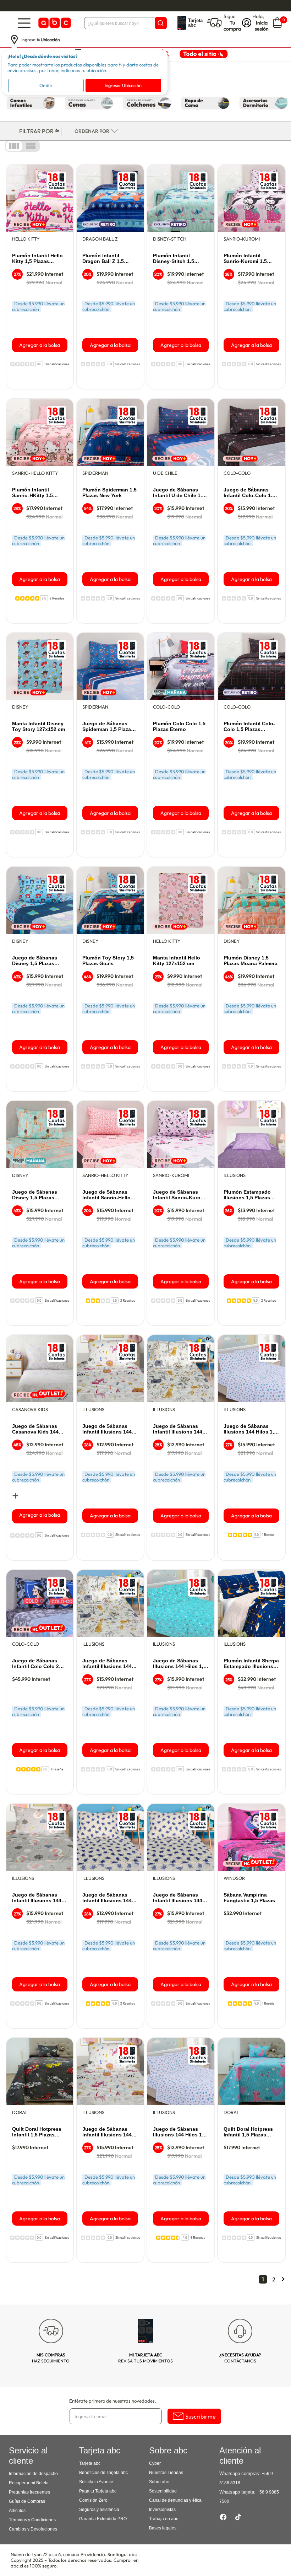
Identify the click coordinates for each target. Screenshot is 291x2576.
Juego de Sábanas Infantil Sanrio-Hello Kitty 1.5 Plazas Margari (106, 1195)
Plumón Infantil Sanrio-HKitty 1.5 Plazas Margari (32, 493)
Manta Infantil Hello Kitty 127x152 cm (177, 961)
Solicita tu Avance (96, 2482)
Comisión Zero (93, 2500)
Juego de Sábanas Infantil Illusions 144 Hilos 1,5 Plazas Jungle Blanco (107, 1664)
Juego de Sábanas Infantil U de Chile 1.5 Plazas (179, 493)
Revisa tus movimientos (145, 2358)
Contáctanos (240, 2358)
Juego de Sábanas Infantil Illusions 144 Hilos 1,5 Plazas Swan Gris (38, 1898)
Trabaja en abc (164, 2519)
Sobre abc (159, 2482)
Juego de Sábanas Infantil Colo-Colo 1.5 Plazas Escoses (249, 493)
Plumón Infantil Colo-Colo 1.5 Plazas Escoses (249, 727)
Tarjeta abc (90, 2463)
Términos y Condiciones (32, 2520)
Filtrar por (36, 131)
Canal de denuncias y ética (175, 2500)
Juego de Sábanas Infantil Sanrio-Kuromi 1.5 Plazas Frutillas (180, 1195)
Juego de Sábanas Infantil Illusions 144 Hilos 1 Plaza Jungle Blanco (178, 1429)
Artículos (17, 2511)
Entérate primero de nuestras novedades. (113, 2401)
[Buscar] (161, 23)
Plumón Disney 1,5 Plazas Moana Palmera (251, 961)
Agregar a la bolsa (40, 345)
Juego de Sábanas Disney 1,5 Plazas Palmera (35, 1195)
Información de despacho (33, 2474)
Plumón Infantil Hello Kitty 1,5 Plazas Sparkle (37, 259)
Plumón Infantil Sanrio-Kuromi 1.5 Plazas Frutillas (245, 259)
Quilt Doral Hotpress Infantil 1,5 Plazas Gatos (248, 2132)
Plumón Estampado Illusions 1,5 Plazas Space (247, 1195)
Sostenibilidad (163, 2491)
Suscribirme (201, 2416)
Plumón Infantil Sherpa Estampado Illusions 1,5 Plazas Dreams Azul (251, 1664)
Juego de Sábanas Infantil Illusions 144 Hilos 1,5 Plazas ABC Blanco (107, 2132)
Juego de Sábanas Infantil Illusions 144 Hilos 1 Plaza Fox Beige (107, 1898)
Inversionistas (162, 2510)
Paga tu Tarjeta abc (98, 2491)
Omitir (46, 85)
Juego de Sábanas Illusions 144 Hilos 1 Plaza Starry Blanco (177, 2132)
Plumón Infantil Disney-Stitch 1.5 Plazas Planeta (174, 259)
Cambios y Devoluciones (33, 2529)
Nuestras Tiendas (166, 2473)
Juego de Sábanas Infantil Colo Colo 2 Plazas (35, 1664)
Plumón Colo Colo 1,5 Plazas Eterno (179, 726)
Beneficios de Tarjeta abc (103, 2473)
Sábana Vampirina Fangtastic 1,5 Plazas (249, 1898)
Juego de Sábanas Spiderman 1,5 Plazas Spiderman (108, 727)
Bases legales (163, 2528)
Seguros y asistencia (99, 2510)
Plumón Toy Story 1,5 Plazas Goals (108, 961)
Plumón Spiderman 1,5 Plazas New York (109, 493)
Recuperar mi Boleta (29, 2483)
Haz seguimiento (51, 2358)
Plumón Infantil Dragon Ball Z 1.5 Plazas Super (103, 259)
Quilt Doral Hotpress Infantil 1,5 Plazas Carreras (37, 2132)
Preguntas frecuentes (29, 2492)
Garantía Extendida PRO (103, 2519)
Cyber (155, 2463)
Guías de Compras (27, 2501)
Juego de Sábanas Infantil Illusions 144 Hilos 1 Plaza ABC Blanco (107, 1429)
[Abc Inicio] (54, 23)
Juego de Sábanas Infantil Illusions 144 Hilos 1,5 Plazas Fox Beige (178, 1898)
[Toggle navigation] (24, 23)
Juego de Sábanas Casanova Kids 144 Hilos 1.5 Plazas (35, 1429)
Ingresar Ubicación (123, 85)
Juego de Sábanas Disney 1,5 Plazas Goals (35, 961)
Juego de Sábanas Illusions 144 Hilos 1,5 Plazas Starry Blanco (250, 1429)
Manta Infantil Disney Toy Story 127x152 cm (39, 726)
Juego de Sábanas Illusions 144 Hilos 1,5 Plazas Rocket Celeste (180, 1664)
